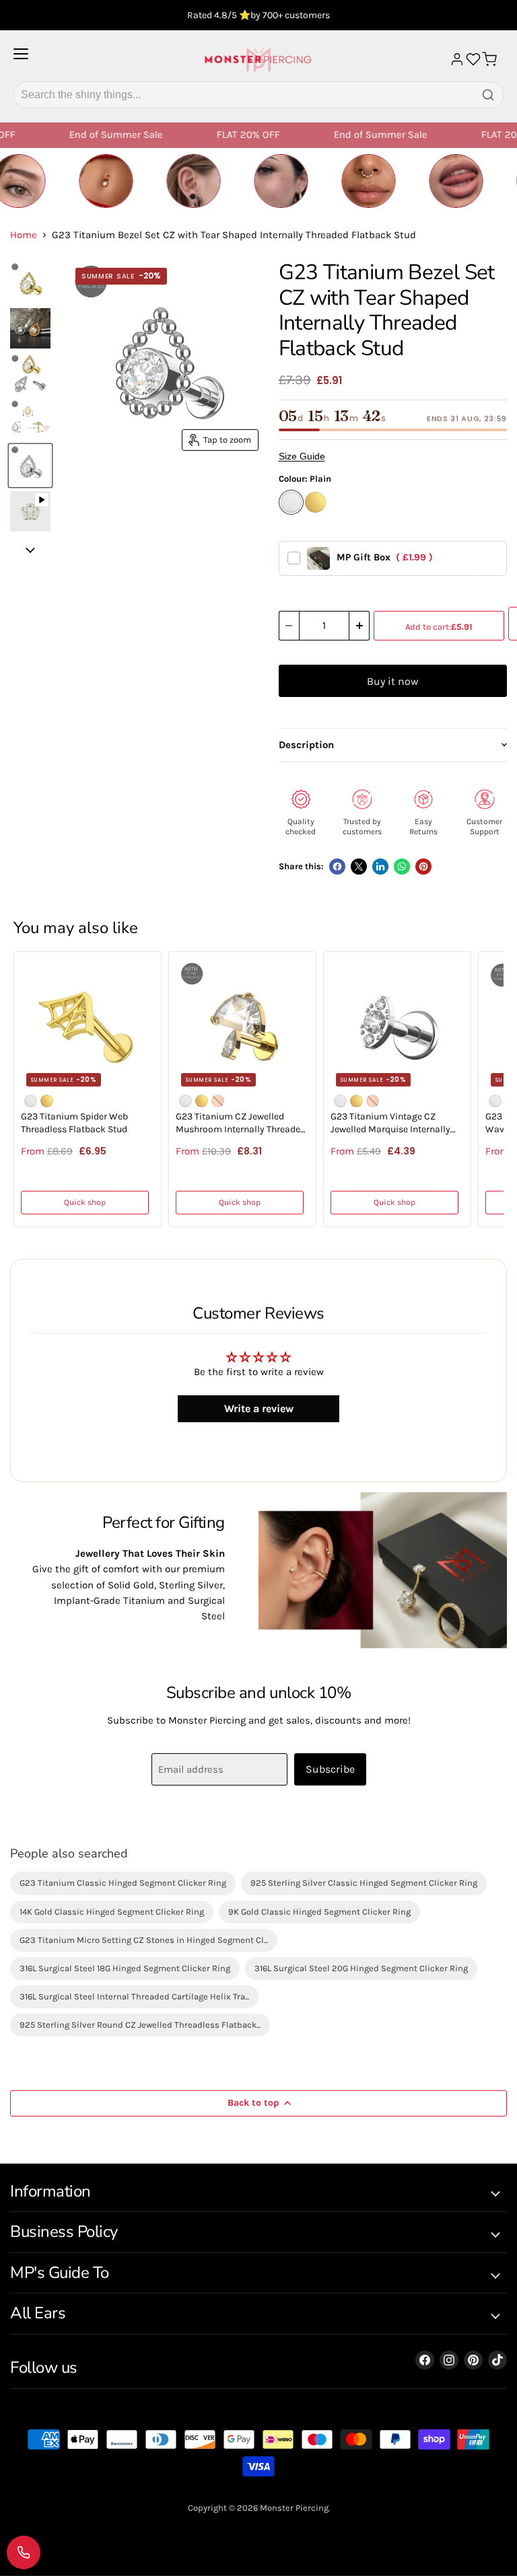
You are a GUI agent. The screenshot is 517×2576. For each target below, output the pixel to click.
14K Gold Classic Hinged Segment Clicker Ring (112, 1912)
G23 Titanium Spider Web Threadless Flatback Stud (74, 1123)
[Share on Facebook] (337, 867)
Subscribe (330, 1769)
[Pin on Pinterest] (423, 867)
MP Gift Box (385, 557)
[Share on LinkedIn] (380, 867)
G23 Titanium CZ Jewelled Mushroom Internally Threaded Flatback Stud (241, 1124)
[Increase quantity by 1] (359, 626)
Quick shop (85, 1202)
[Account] (457, 59)
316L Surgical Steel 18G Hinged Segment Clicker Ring (125, 1968)
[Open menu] (21, 59)
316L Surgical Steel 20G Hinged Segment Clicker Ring (361, 1968)
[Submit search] (488, 95)
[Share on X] (359, 867)
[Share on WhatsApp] (402, 867)
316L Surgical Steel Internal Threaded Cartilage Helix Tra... (134, 1996)
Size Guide (302, 456)
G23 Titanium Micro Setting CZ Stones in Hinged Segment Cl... (144, 1940)
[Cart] (489, 59)
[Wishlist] (473, 59)
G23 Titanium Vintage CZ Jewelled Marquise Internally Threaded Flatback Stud (390, 1124)
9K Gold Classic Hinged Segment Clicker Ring (319, 1912)
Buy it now (392, 681)
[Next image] (30, 550)
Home (24, 235)
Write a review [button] (259, 1408)
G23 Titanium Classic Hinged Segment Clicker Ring (123, 1883)
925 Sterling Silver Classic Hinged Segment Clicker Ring (364, 1883)
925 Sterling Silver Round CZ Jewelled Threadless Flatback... (140, 2025)
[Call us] (24, 2552)
